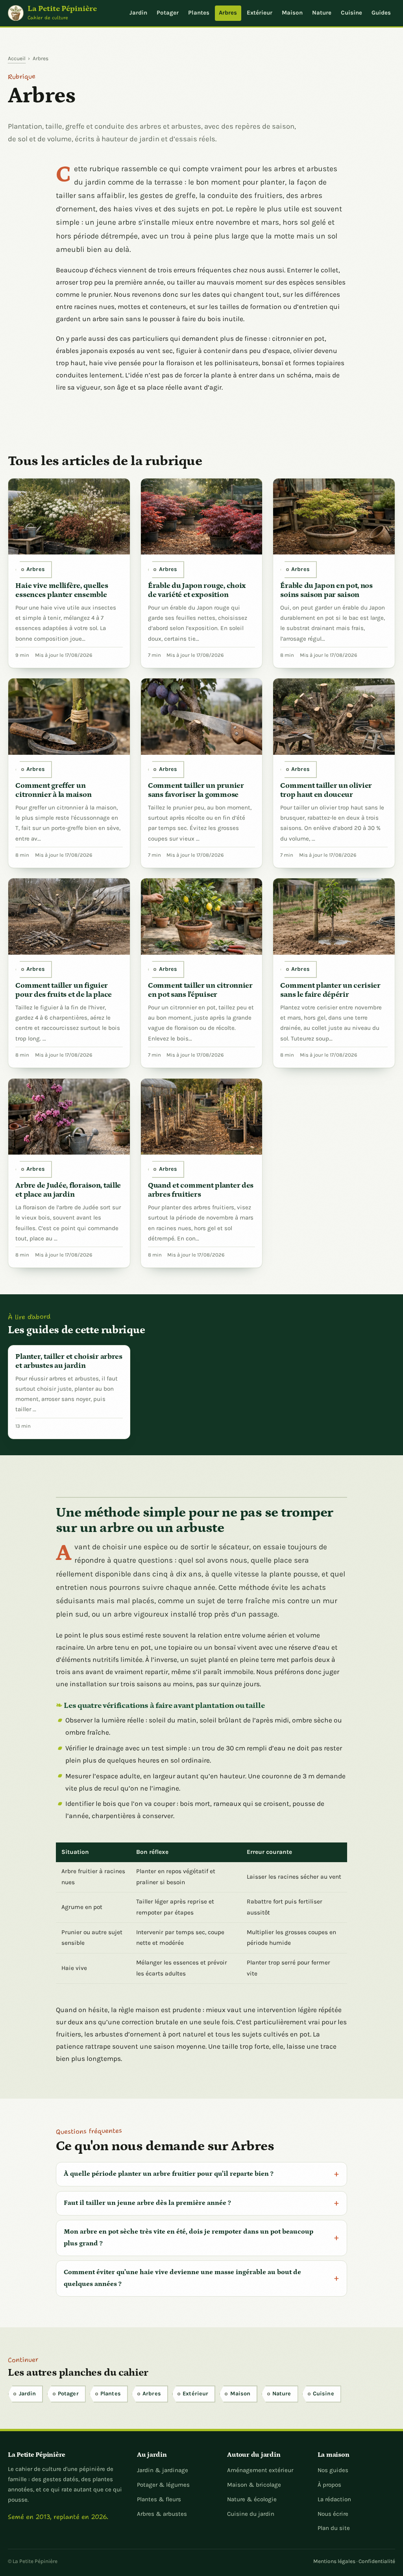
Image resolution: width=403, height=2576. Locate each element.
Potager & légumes (163, 2485)
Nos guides (333, 2470)
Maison (292, 13)
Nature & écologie (252, 2499)
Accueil (17, 58)
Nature (322, 13)
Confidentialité (377, 2561)
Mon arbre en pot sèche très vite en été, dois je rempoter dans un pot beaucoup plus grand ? (189, 2238)
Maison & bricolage (254, 2485)
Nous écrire (333, 2514)
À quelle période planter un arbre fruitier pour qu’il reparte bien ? (169, 2174)
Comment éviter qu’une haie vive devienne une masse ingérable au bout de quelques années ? (182, 2278)
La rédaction (334, 2499)
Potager (168, 13)
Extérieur (260, 13)
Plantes (199, 13)
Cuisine (351, 13)
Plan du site (334, 2528)
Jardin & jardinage (163, 2470)
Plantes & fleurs (159, 2499)
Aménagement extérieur (260, 2470)
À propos (329, 2485)
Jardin (138, 13)
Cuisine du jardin (251, 2514)
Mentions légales (334, 2561)
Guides (381, 13)
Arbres (228, 13)
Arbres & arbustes (162, 2514)
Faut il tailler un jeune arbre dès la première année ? (147, 2203)
